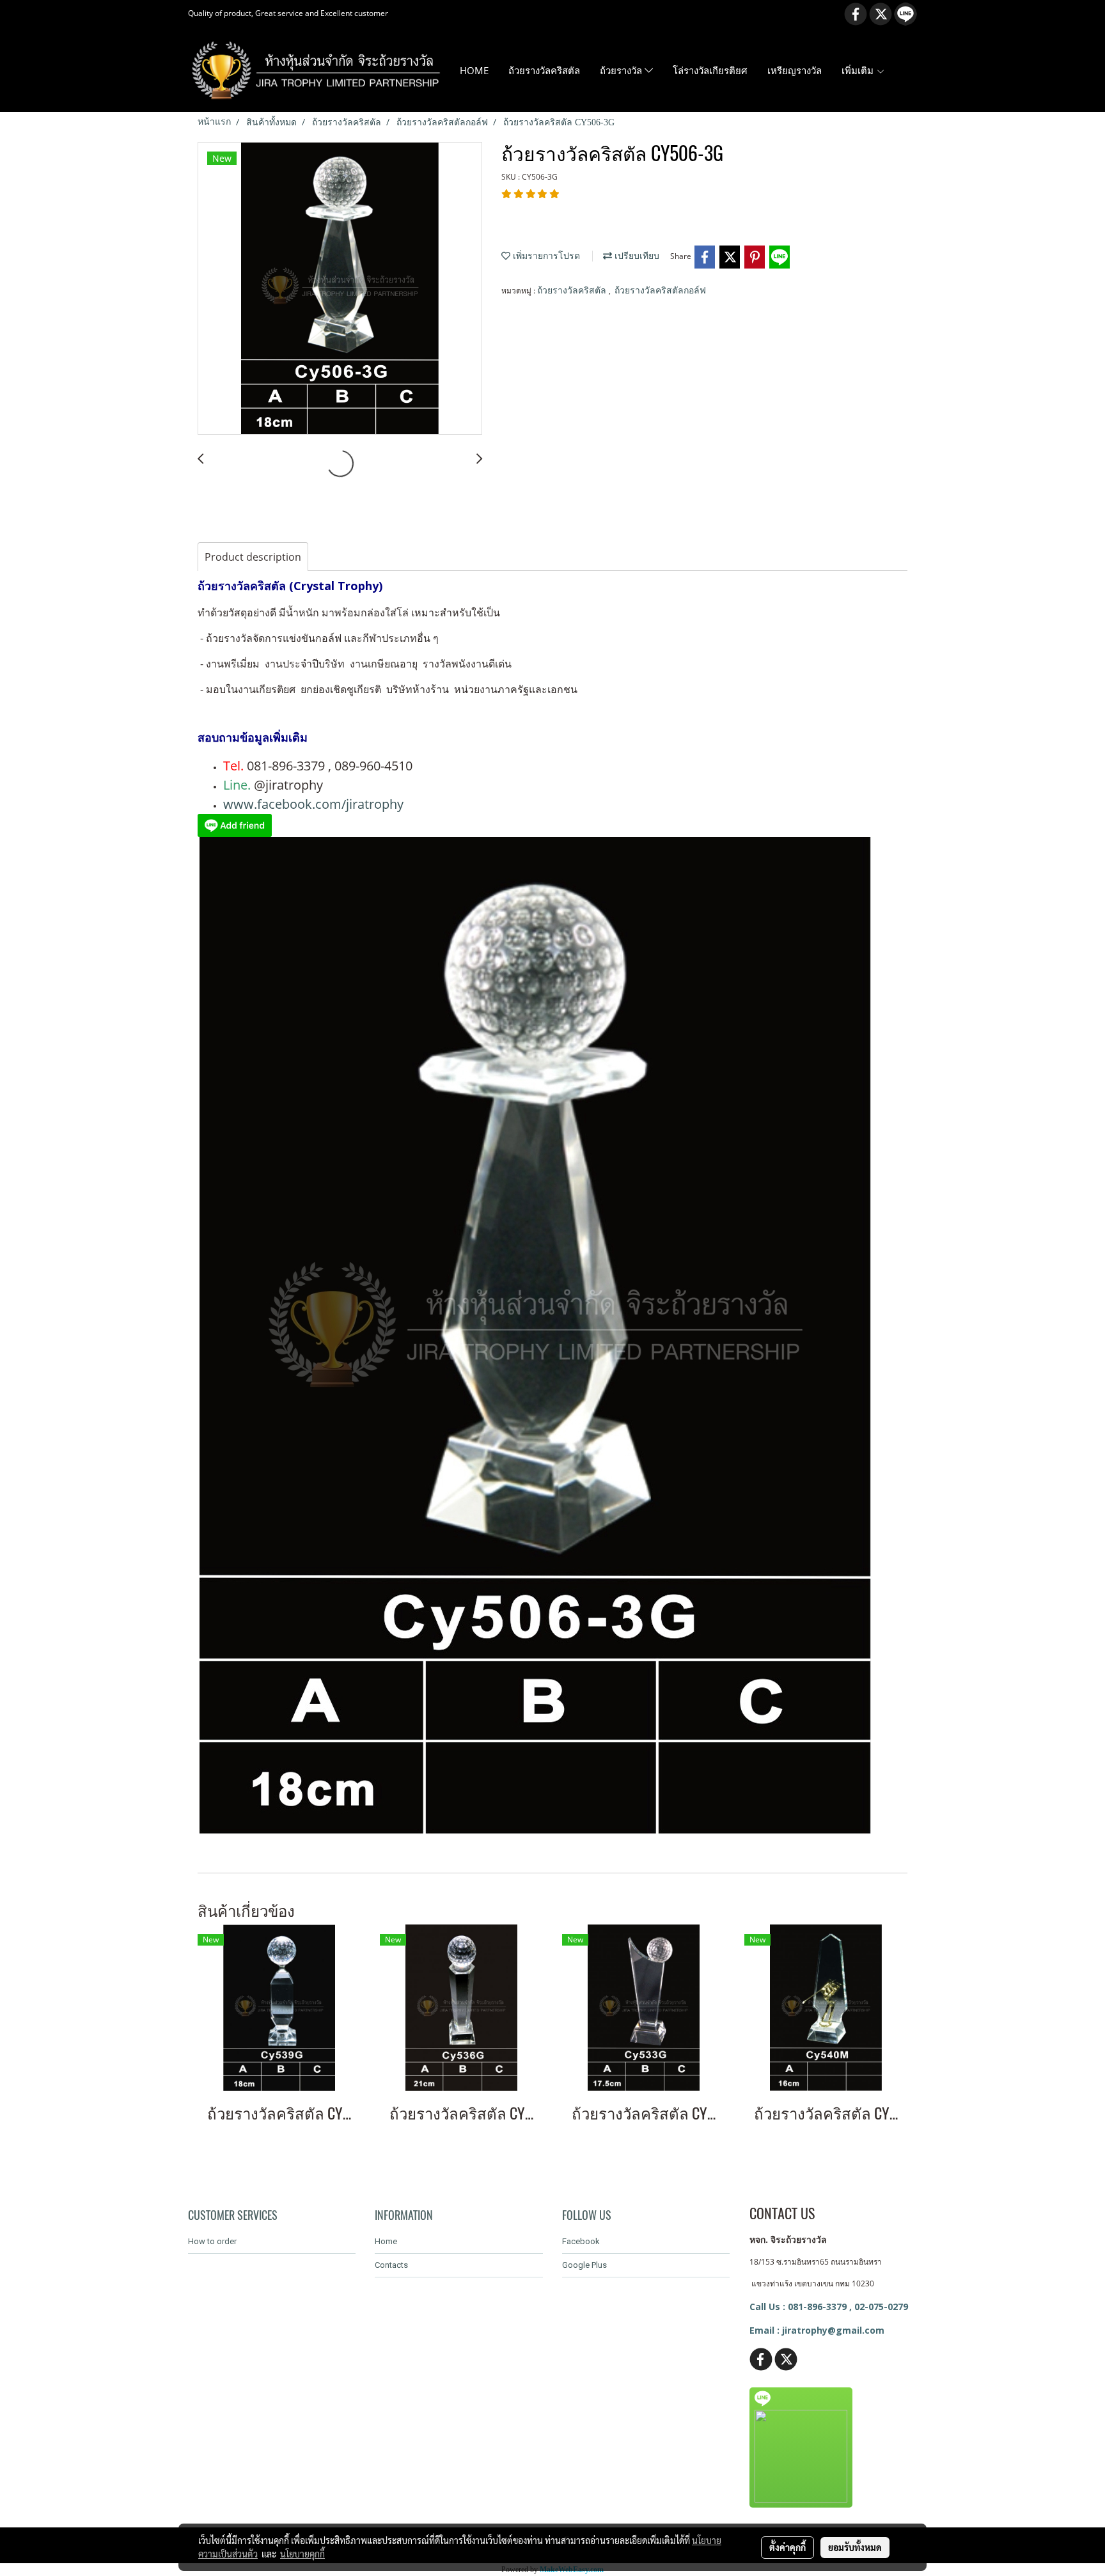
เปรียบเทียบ (636, 256)
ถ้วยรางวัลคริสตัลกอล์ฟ (660, 291)
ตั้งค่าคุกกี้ (788, 2547)
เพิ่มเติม (859, 70)
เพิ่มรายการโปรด (545, 256)
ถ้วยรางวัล (622, 70)
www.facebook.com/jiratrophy (313, 804)
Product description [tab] (253, 557)
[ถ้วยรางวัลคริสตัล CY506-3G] (340, 289)
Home (386, 2241)
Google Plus (584, 2265)
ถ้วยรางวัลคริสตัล (544, 70)
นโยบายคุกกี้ (302, 2554)
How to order (212, 2241)
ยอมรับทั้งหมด (855, 2547)
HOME (474, 70)
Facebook (581, 2241)
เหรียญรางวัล (795, 70)
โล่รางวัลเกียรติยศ (710, 70)
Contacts (391, 2265)
